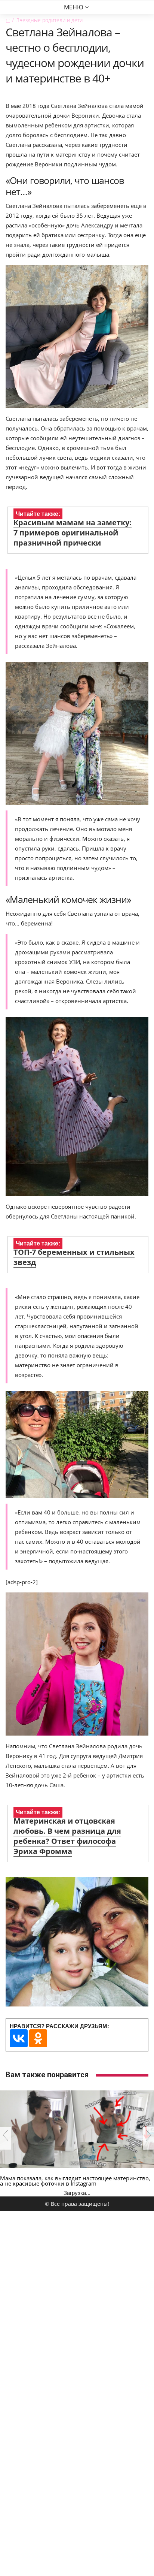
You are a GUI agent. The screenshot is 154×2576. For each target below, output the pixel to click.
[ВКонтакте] (19, 2038)
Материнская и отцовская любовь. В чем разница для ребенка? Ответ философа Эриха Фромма (67, 1836)
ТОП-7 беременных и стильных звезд (74, 1257)
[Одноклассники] (38, 2038)
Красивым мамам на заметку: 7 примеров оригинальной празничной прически (73, 533)
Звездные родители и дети (50, 20)
